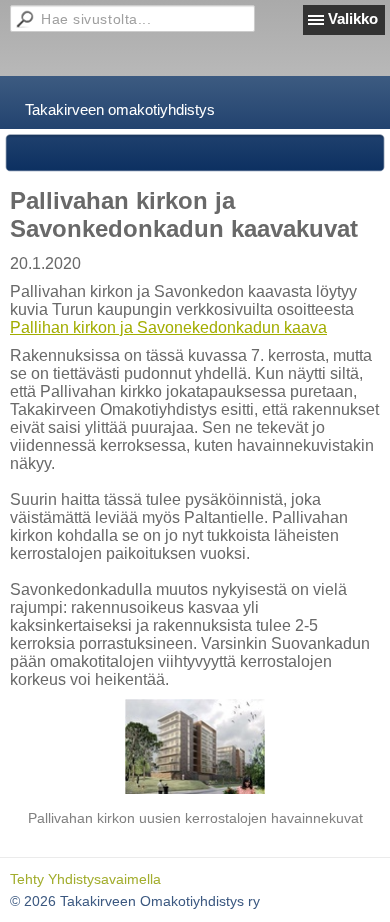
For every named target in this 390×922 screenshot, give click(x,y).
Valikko (353, 18)
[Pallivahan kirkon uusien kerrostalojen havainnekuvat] (195, 746)
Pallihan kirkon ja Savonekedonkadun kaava (168, 327)
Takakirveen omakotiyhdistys (120, 109)
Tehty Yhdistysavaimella (85, 879)
